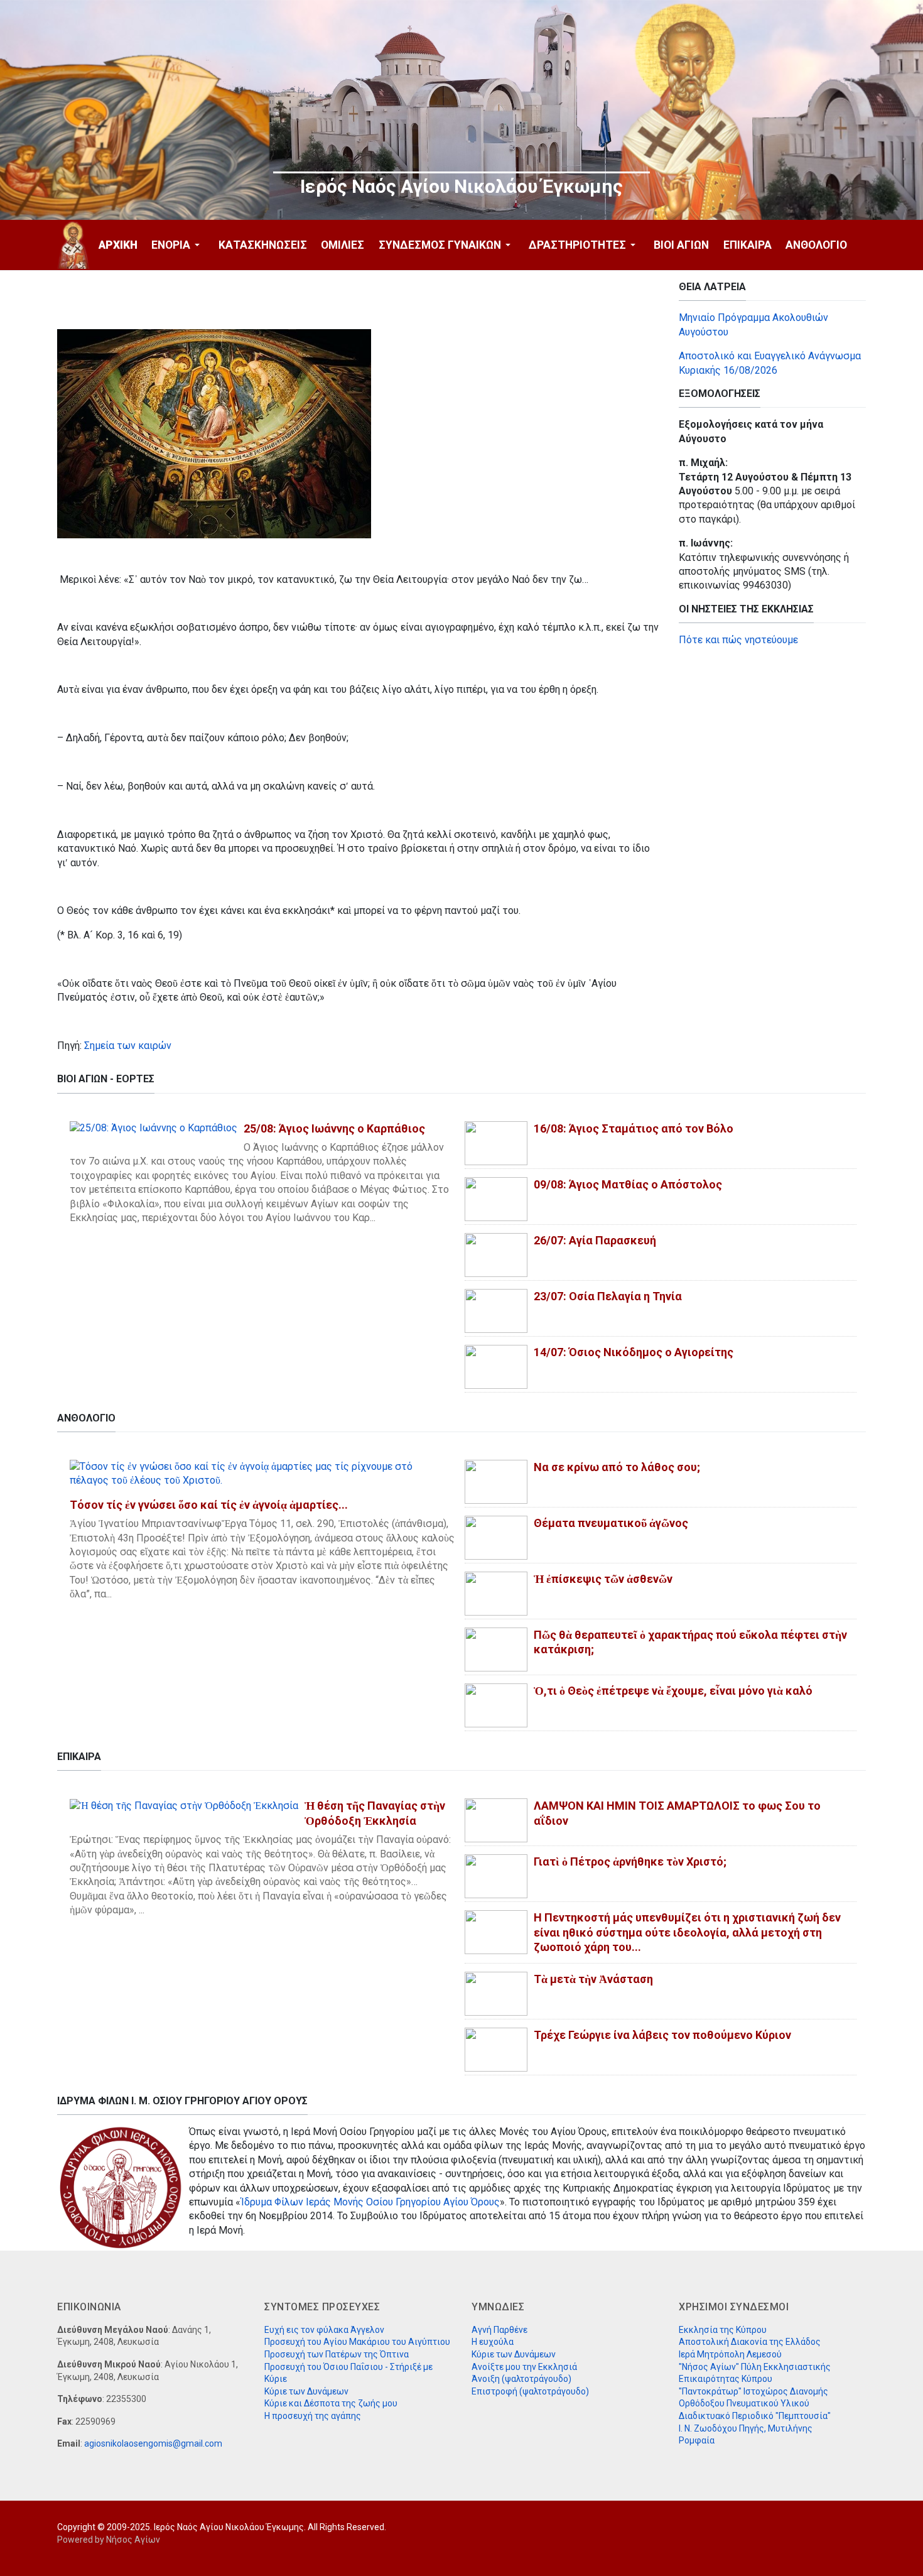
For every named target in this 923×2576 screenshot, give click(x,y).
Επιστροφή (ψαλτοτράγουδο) (530, 2391)
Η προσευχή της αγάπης (313, 2416)
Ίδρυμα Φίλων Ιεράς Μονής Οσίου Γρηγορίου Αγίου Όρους (370, 2202)
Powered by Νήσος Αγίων (109, 2540)
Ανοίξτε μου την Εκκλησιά (524, 2367)
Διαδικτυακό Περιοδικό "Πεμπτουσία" (755, 2416)
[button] (178, 245)
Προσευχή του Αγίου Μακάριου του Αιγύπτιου (357, 2342)
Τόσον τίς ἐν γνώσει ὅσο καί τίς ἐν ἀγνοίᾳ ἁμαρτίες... (209, 1505)
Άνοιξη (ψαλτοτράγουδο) (521, 2379)
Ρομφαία (697, 2440)
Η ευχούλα (493, 2342)
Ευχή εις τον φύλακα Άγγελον (324, 2330)
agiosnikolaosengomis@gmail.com (153, 2443)
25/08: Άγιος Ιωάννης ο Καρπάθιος (334, 1128)
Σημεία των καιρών (128, 1046)
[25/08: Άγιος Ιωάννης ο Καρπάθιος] (154, 1128)
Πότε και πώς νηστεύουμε (738, 640)
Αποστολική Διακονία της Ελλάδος (750, 2342)
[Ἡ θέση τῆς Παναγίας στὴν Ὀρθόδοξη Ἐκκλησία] (184, 1805)
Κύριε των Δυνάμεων (306, 2391)
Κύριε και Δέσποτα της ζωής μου (331, 2403)
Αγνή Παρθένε (499, 2330)
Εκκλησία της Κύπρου (723, 2330)
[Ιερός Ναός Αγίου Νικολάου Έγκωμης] (73, 245)
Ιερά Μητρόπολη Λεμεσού (730, 2354)
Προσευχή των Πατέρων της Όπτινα (337, 2354)
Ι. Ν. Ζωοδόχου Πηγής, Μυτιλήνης (746, 2428)
